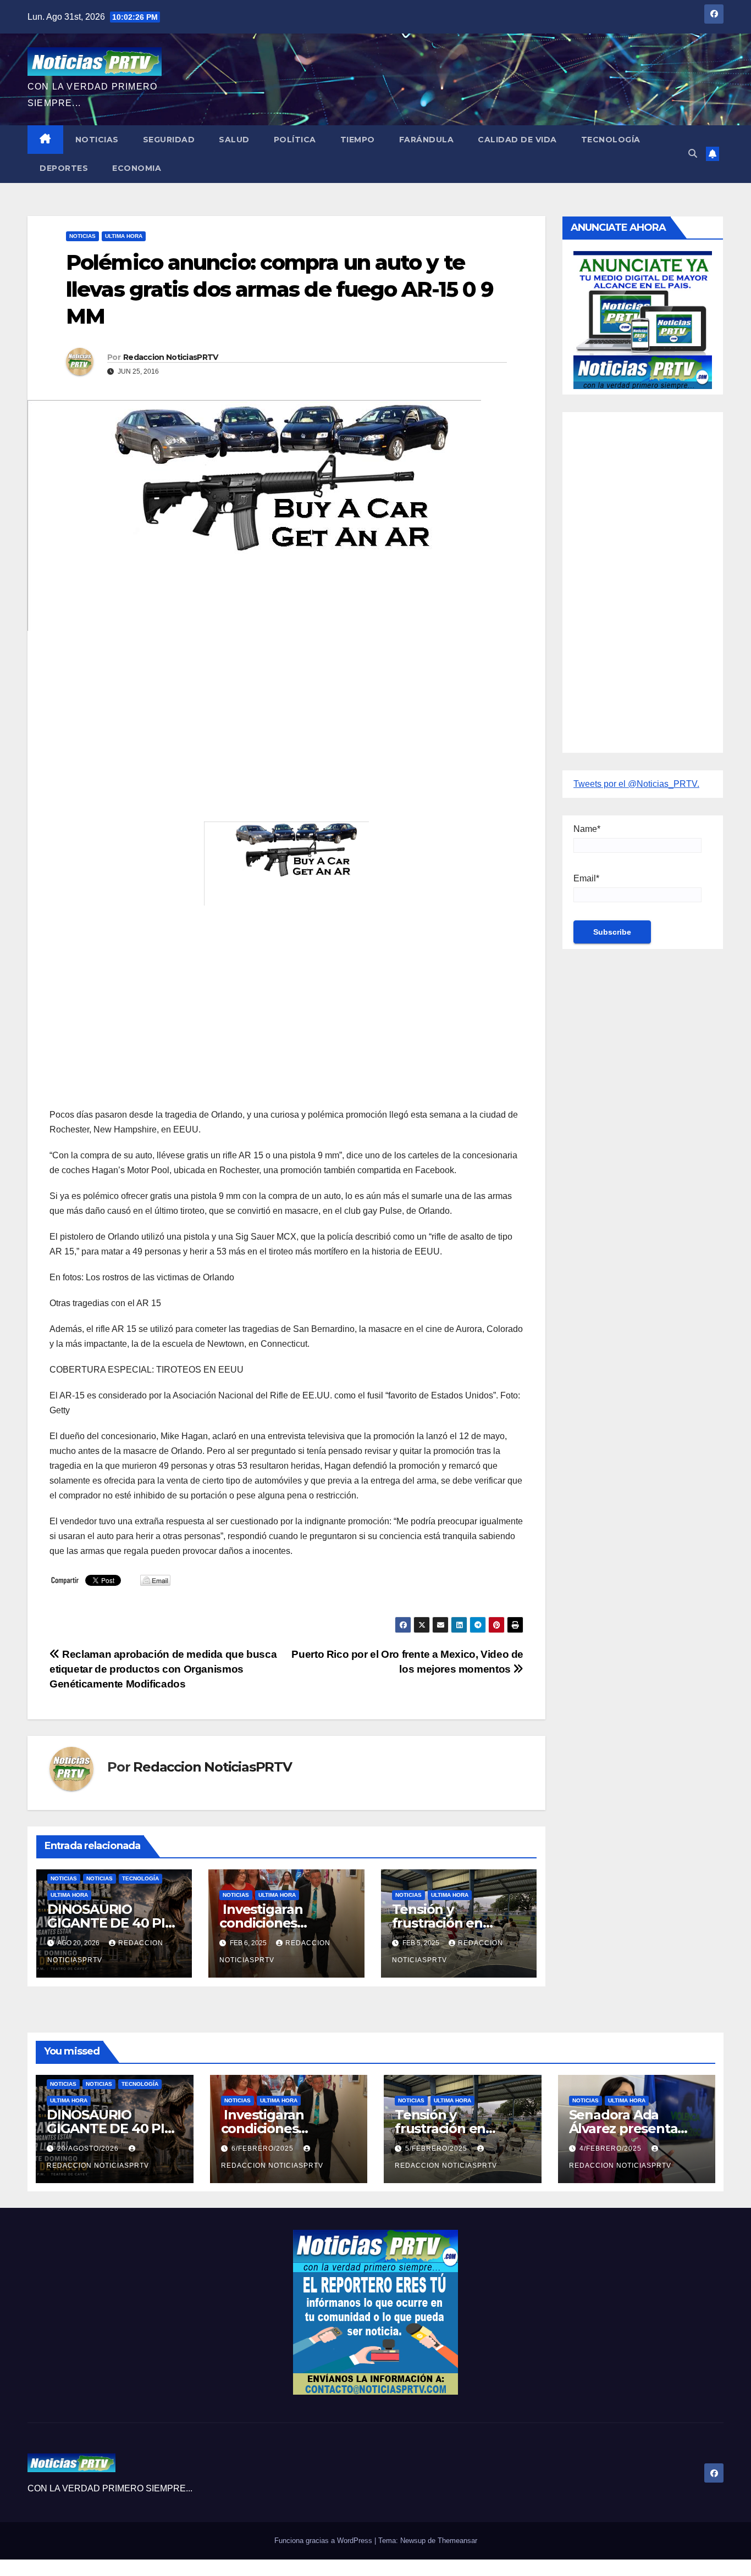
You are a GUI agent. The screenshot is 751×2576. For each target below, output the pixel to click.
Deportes (64, 168)
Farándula (427, 140)
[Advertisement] (286, 719)
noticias (64, 1878)
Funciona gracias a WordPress (324, 2541)
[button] (693, 154)
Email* (586, 878)
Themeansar (457, 2541)
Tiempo (358, 140)
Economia (137, 168)
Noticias (97, 140)
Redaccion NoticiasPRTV (171, 357)
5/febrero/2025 (437, 2148)
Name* (587, 829)
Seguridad (169, 140)
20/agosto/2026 (89, 2148)
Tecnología (611, 140)
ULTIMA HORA (124, 236)
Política (295, 140)
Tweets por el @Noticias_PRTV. (636, 784)
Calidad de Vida (517, 140)
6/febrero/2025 (264, 2148)
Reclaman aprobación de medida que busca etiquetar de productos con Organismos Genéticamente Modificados (163, 1669)
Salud (234, 140)
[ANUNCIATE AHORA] (643, 319)
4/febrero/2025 (612, 2148)
